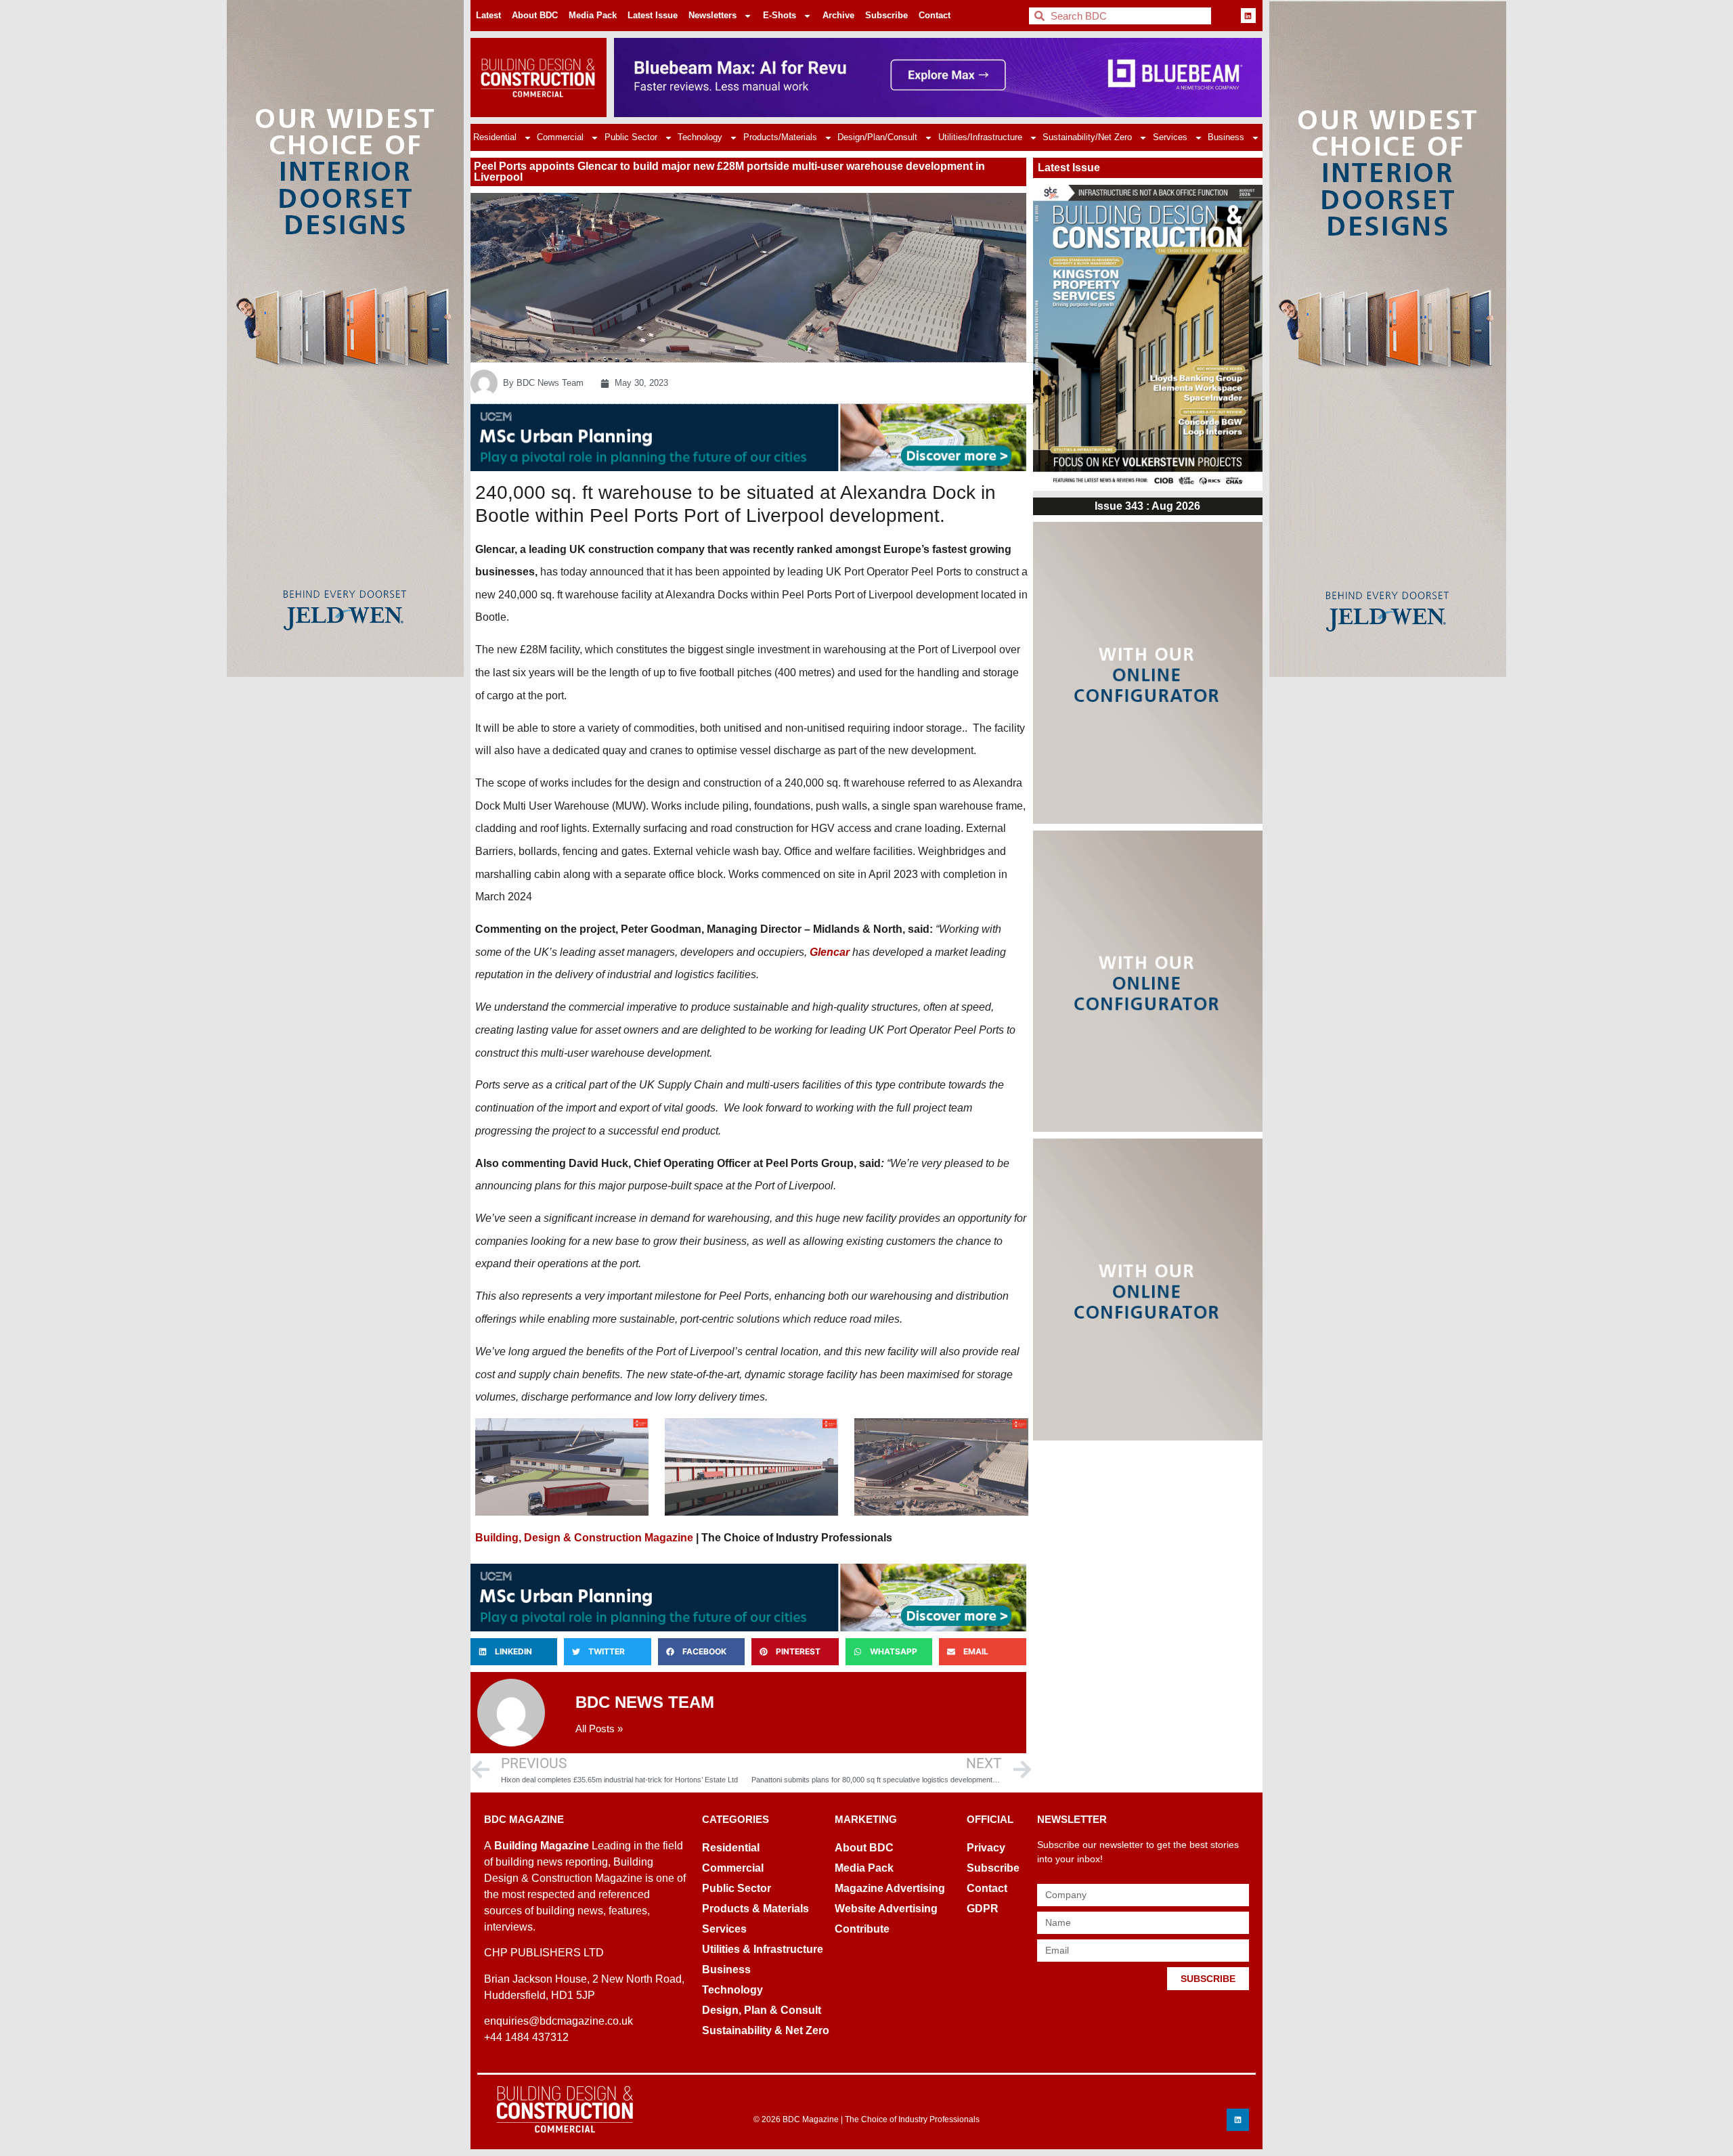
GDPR (983, 1909)
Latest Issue (653, 15)
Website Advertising (886, 1909)
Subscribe (886, 15)
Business (1226, 137)
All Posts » (599, 1729)
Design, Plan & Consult (762, 2010)
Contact (935, 15)
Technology (700, 137)
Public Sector (631, 137)
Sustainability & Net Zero (766, 2030)
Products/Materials (780, 137)
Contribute (862, 1929)
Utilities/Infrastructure (980, 137)
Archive (838, 15)
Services (1170, 137)
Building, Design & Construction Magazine (584, 1538)
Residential (495, 137)
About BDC (535, 15)
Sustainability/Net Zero (1087, 137)
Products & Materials (755, 1909)
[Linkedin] (1248, 16)
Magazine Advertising (890, 1888)
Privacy (986, 1848)
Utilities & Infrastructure (763, 1949)
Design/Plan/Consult (877, 137)
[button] (514, 1652)
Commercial (560, 137)
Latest (488, 15)
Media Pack (593, 15)
